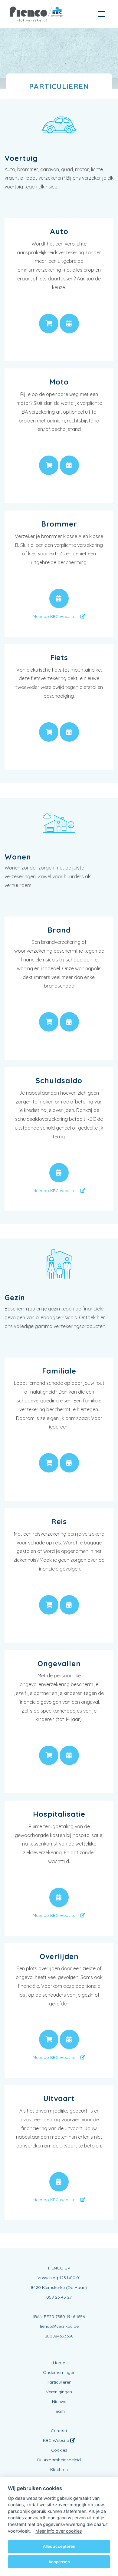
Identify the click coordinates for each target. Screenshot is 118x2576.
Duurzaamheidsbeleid (59, 2460)
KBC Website (57, 2440)
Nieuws (59, 2401)
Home (59, 2363)
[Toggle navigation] (102, 14)
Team (59, 2411)
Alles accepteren (59, 2546)
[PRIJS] (49, 324)
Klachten (59, 2469)
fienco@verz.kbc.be (59, 2326)
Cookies (59, 2450)
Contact (59, 2431)
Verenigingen (59, 2392)
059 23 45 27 (59, 2297)
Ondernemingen (59, 2372)
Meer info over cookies (59, 2531)
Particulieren (59, 2382)
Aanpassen (59, 2562)
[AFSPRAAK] (69, 324)
